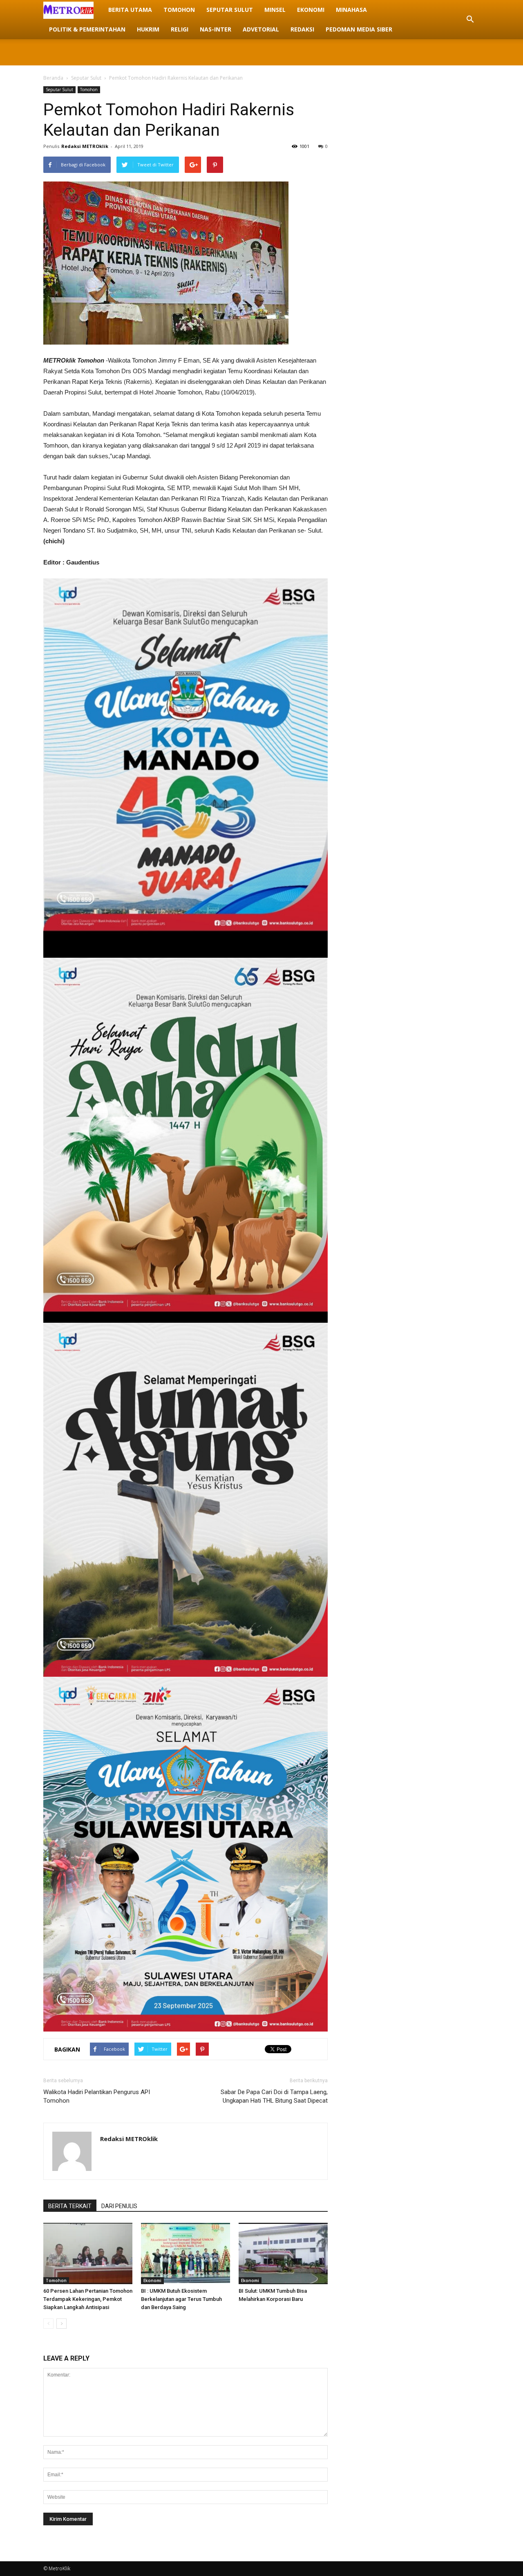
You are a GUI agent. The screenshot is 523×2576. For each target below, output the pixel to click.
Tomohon (179, 10)
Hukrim (148, 29)
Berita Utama (130, 10)
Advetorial (261, 29)
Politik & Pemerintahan (87, 29)
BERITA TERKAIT (70, 2206)
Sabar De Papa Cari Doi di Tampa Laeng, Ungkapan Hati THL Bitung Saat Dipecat (274, 2096)
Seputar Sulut (230, 10)
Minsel (275, 10)
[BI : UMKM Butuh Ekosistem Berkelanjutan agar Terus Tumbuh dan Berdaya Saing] (186, 2253)
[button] (470, 20)
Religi (180, 29)
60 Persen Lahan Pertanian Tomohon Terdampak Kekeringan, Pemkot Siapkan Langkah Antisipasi (88, 2299)
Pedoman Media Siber (359, 29)
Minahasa (351, 10)
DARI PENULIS (119, 2206)
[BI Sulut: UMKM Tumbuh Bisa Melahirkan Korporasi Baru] (283, 2253)
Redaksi (302, 29)
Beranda (53, 78)
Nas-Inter (216, 29)
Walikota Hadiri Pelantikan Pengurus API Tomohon (97, 2096)
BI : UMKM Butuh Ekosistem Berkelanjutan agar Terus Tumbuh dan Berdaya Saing (181, 2299)
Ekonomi (311, 10)
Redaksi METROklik (85, 146)
